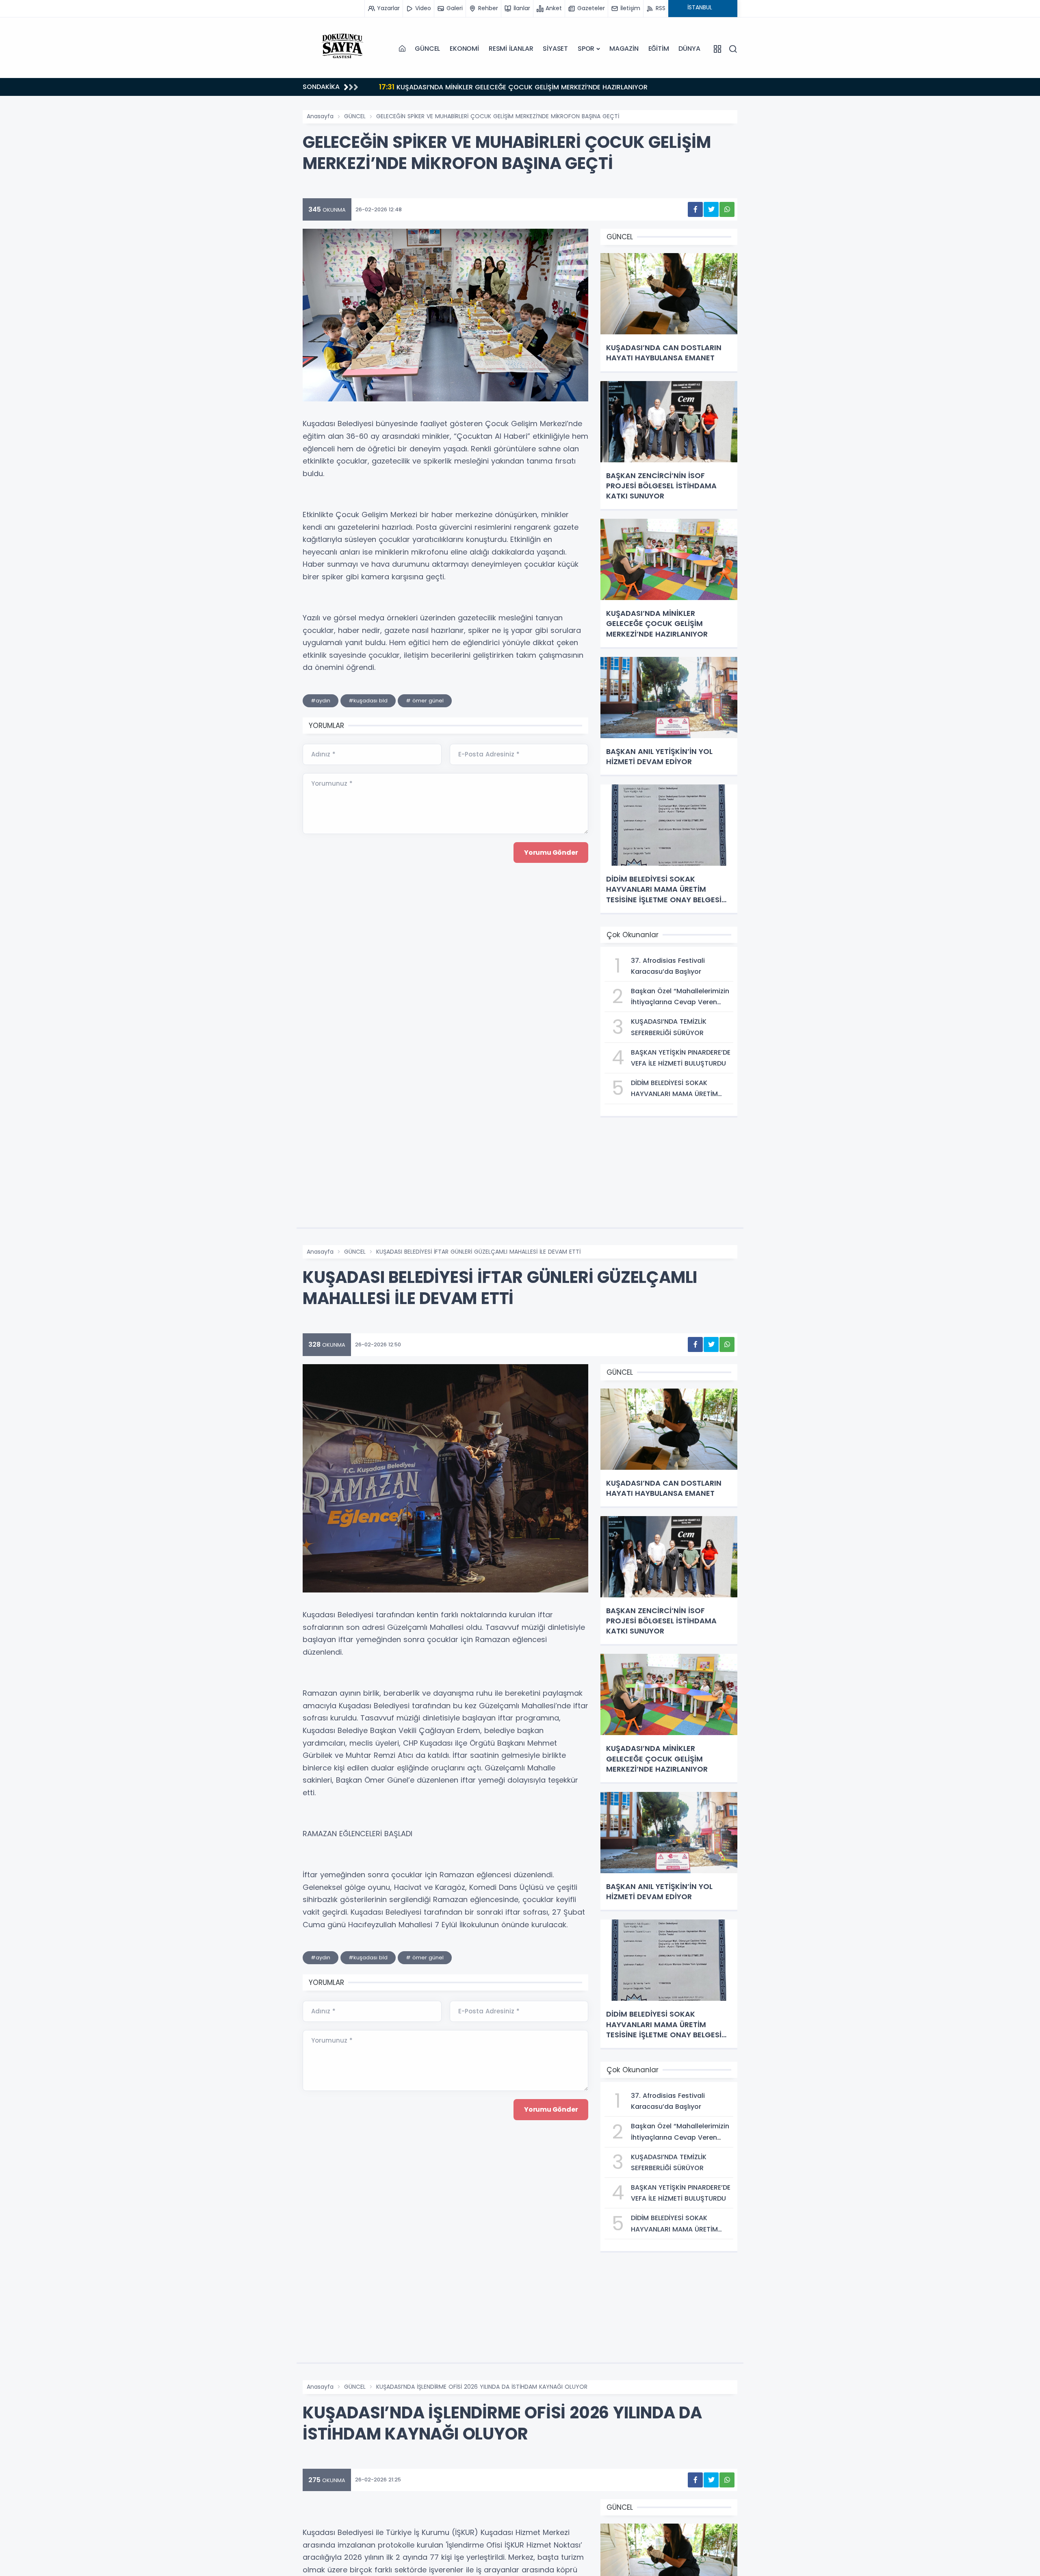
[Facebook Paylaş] (695, 209)
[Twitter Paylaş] (711, 209)
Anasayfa (320, 116)
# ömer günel (425, 701)
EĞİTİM (659, 49)
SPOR (586, 49)
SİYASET (555, 49)
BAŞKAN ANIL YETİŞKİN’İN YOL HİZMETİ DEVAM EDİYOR (480, 87)
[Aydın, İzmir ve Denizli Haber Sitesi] (343, 49)
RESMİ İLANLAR (511, 49)
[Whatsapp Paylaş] (727, 209)
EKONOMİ (464, 49)
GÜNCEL (427, 49)
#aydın (321, 701)
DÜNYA (689, 49)
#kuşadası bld (368, 701)
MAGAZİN (624, 49)
